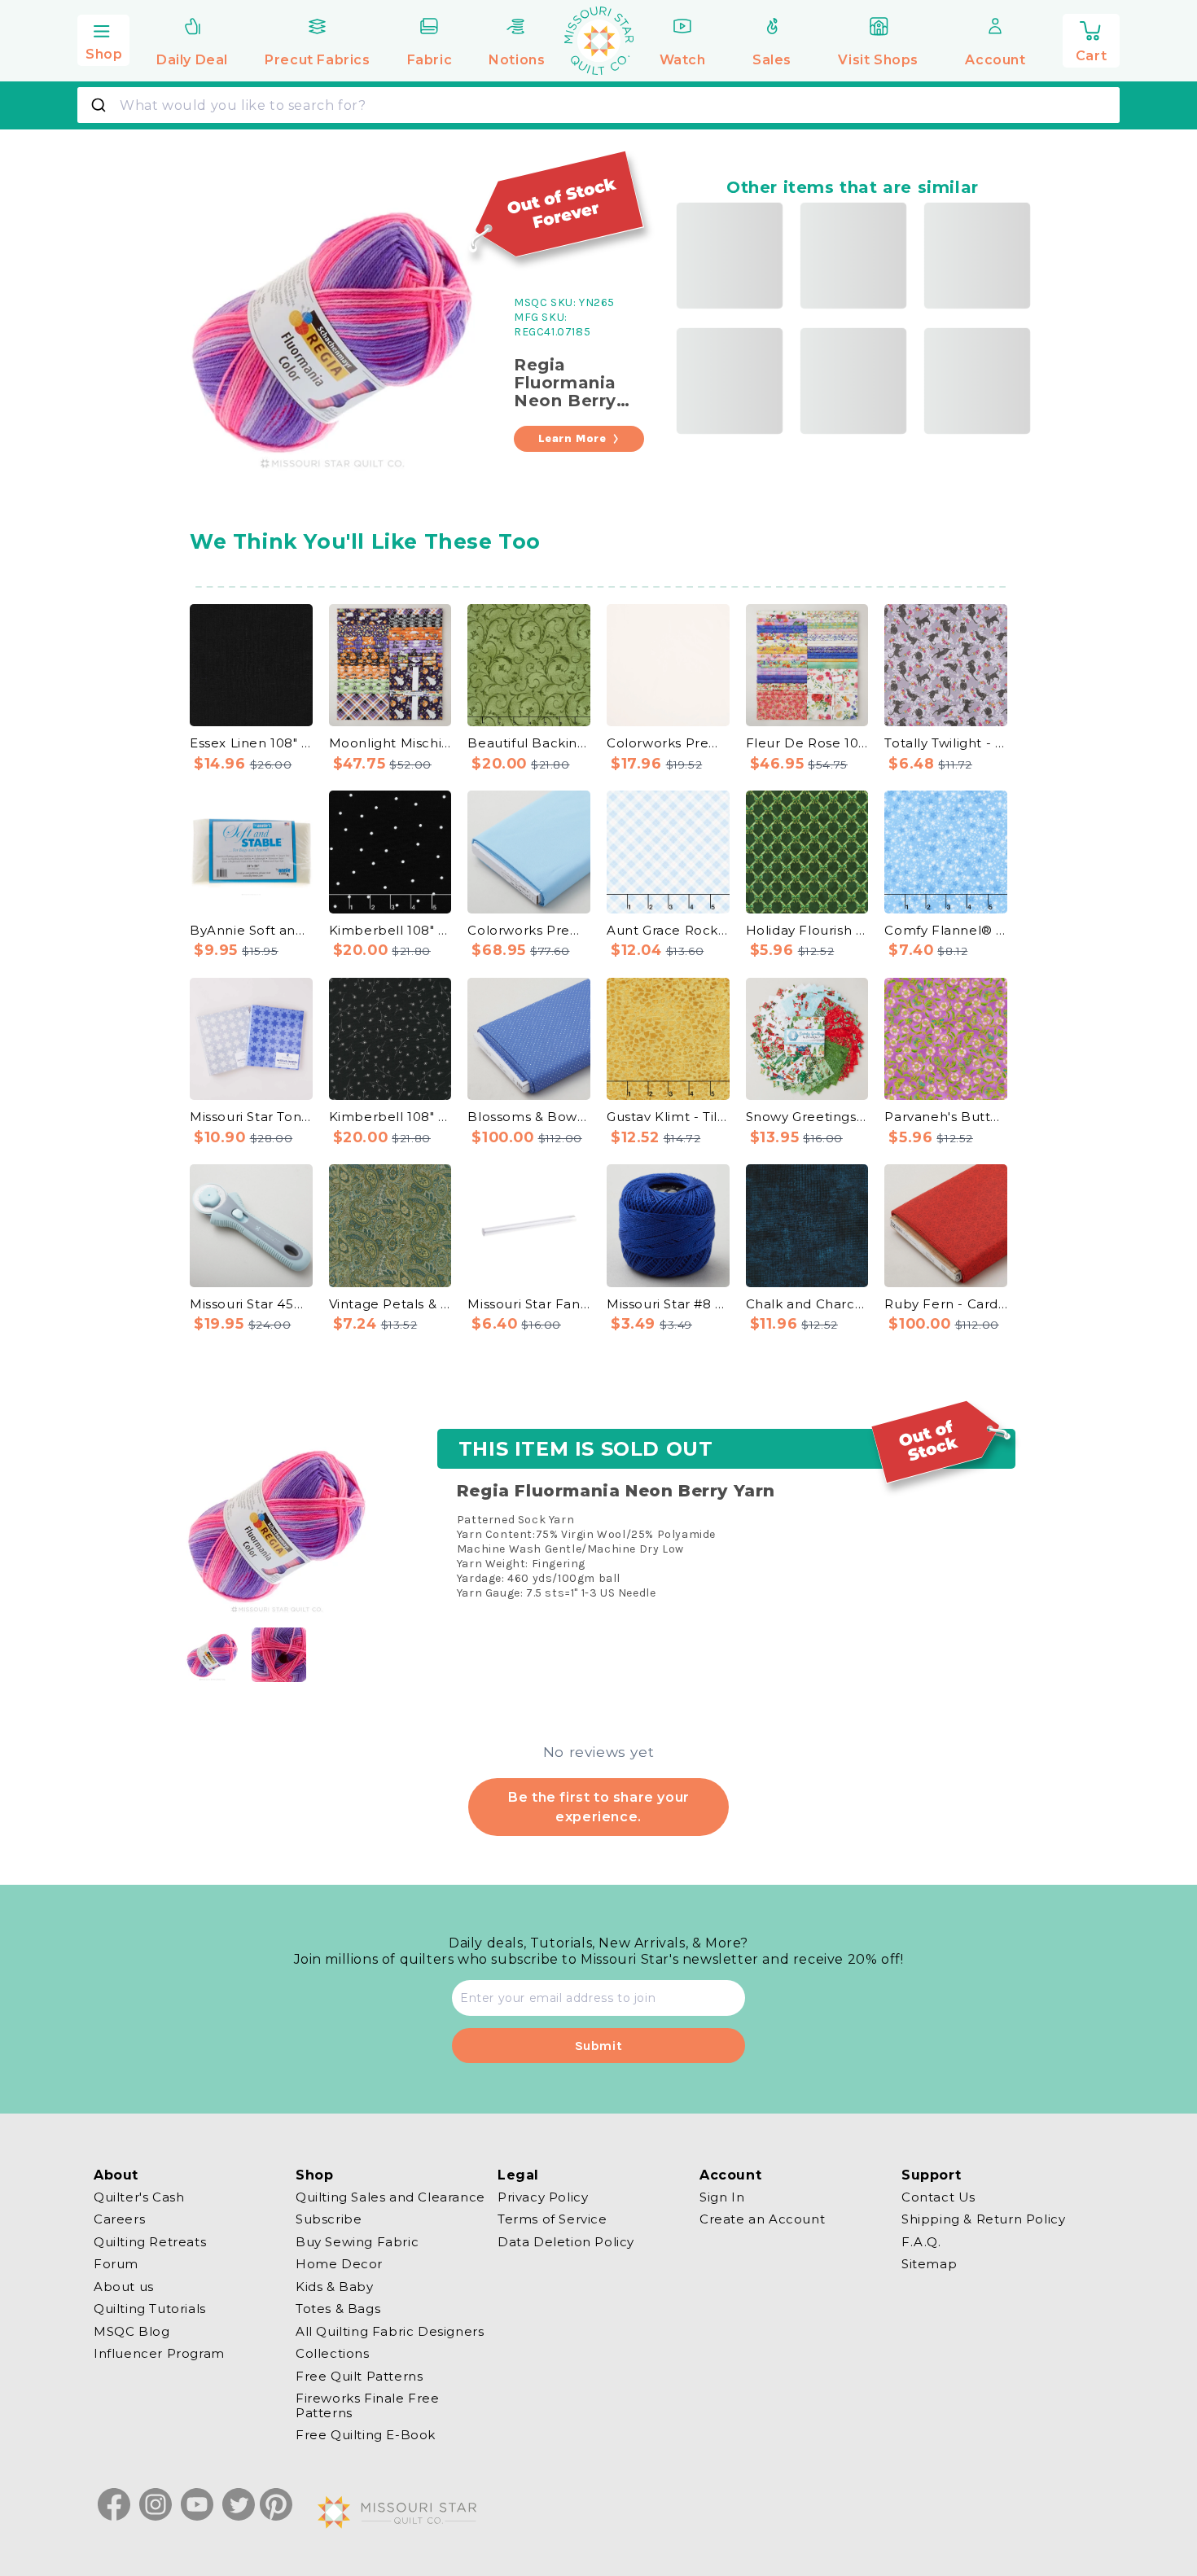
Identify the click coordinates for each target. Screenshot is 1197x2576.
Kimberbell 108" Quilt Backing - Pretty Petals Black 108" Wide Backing (390, 1117)
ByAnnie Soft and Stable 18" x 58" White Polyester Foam (251, 930)
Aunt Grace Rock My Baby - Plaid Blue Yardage (668, 930)
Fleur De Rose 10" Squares (807, 743)
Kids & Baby (335, 2287)
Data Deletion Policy (566, 2242)
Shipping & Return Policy (983, 2220)
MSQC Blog (132, 2331)
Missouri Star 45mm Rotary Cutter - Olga (251, 1304)
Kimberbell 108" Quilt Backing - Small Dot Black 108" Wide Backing (390, 930)
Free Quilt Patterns (359, 2376)
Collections (333, 2354)
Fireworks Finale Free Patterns (368, 2406)
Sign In (722, 2197)
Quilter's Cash (139, 2197)
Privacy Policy (543, 2197)
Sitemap (929, 2265)
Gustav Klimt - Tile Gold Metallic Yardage (668, 1117)
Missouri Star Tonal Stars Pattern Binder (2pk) (251, 1117)
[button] (103, 38)
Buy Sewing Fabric (357, 2242)
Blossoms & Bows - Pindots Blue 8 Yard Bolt (529, 1117)
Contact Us (938, 2197)
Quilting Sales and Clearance (390, 2197)
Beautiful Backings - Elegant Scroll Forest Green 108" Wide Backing (529, 743)
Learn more (572, 438)
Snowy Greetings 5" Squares (807, 1117)
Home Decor (339, 2265)
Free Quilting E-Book (366, 2436)
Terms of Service (552, 2220)
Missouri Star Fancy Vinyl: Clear (529, 1304)
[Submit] (101, 105)
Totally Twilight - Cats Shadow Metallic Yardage (946, 743)
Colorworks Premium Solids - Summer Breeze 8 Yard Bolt (529, 930)
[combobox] (598, 105)
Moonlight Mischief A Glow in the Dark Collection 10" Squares (390, 743)
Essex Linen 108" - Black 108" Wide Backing (251, 743)
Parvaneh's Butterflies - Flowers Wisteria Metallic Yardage (946, 1117)
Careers (119, 2220)
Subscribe (329, 2220)
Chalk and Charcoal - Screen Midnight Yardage (807, 1304)
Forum (116, 2265)
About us (124, 2287)
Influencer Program (159, 2354)
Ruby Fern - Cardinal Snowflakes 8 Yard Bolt (946, 1304)
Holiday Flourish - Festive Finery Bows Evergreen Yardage (807, 930)
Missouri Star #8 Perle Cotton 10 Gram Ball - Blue (668, 1304)
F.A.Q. (921, 2242)
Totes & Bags (338, 2309)
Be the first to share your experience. (598, 1806)
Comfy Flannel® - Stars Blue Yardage (946, 930)
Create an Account (762, 2220)
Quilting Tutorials (150, 2309)
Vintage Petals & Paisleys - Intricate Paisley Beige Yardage (390, 1304)
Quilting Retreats (150, 2242)
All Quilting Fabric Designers (390, 2331)
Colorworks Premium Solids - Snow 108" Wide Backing (668, 743)
